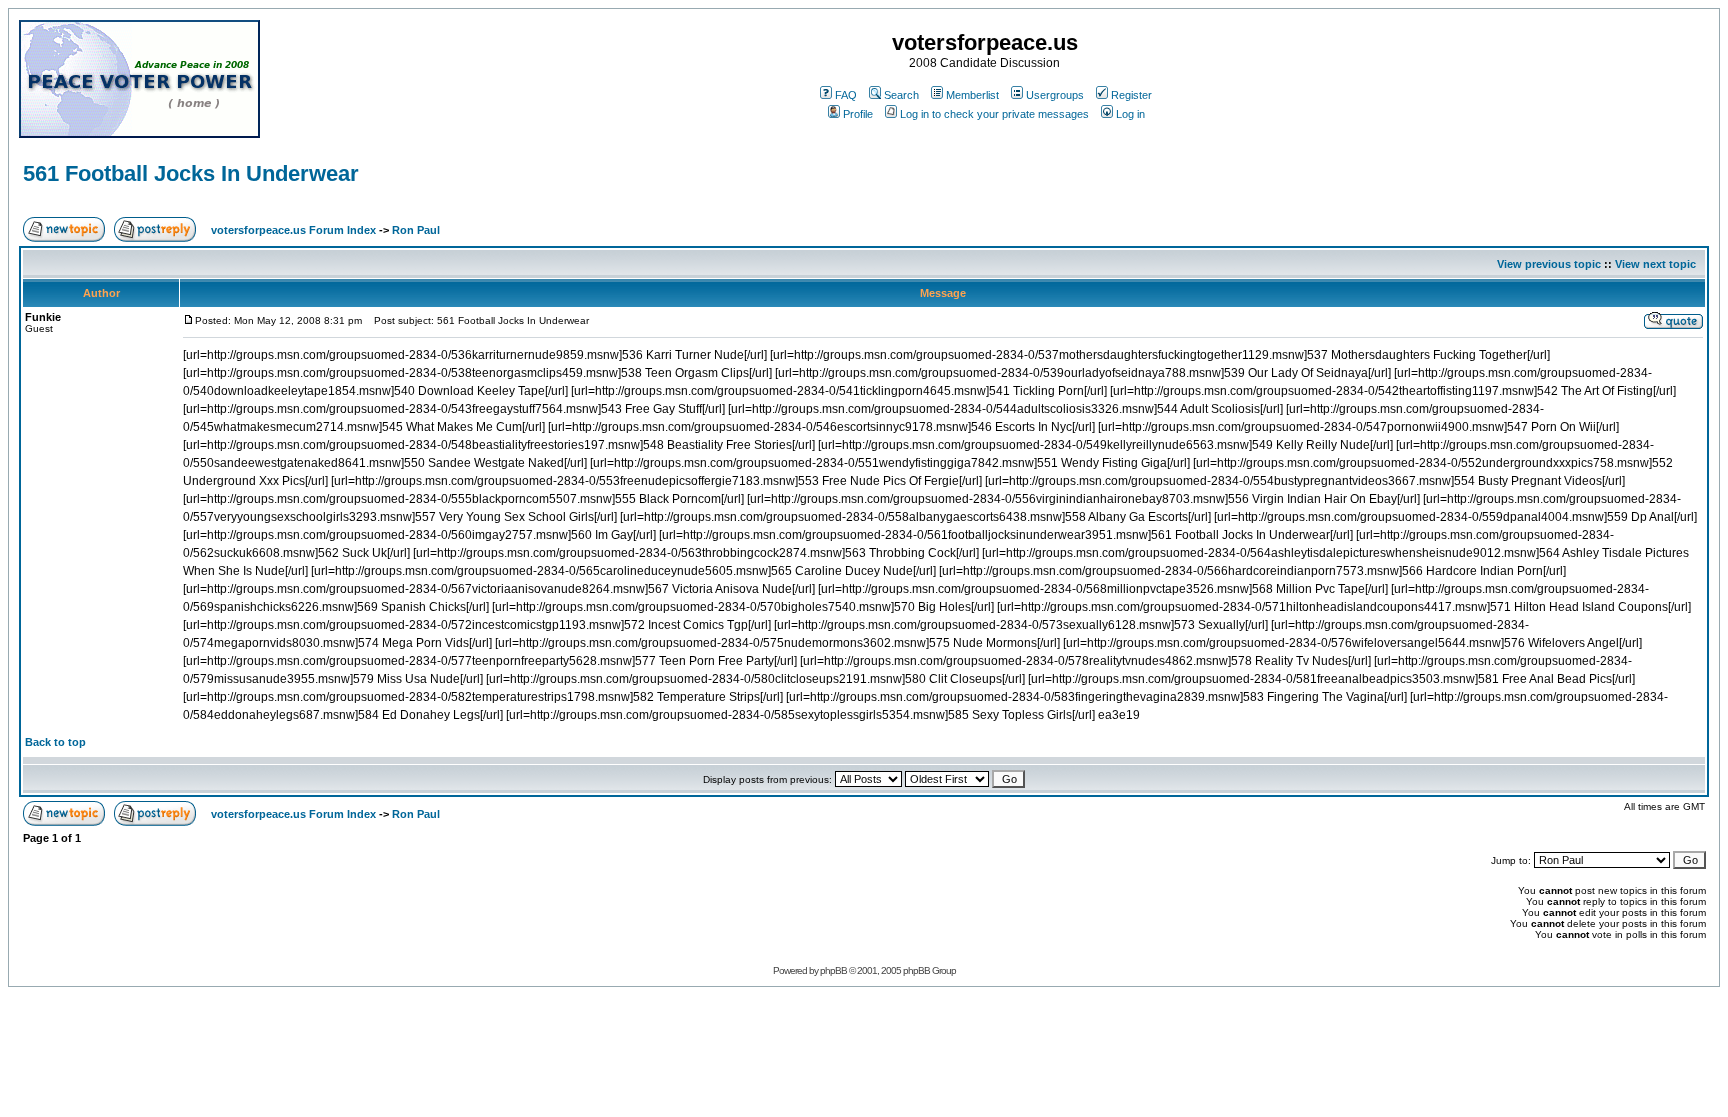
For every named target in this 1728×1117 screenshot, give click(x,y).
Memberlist (972, 95)
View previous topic (1549, 264)
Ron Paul (416, 230)
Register (1131, 95)
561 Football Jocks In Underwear (191, 173)
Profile (858, 114)
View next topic (1655, 264)
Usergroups (1055, 95)
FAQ (846, 95)
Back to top (55, 742)
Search (901, 95)
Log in (1130, 114)
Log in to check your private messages (994, 114)
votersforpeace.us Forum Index (293, 230)
